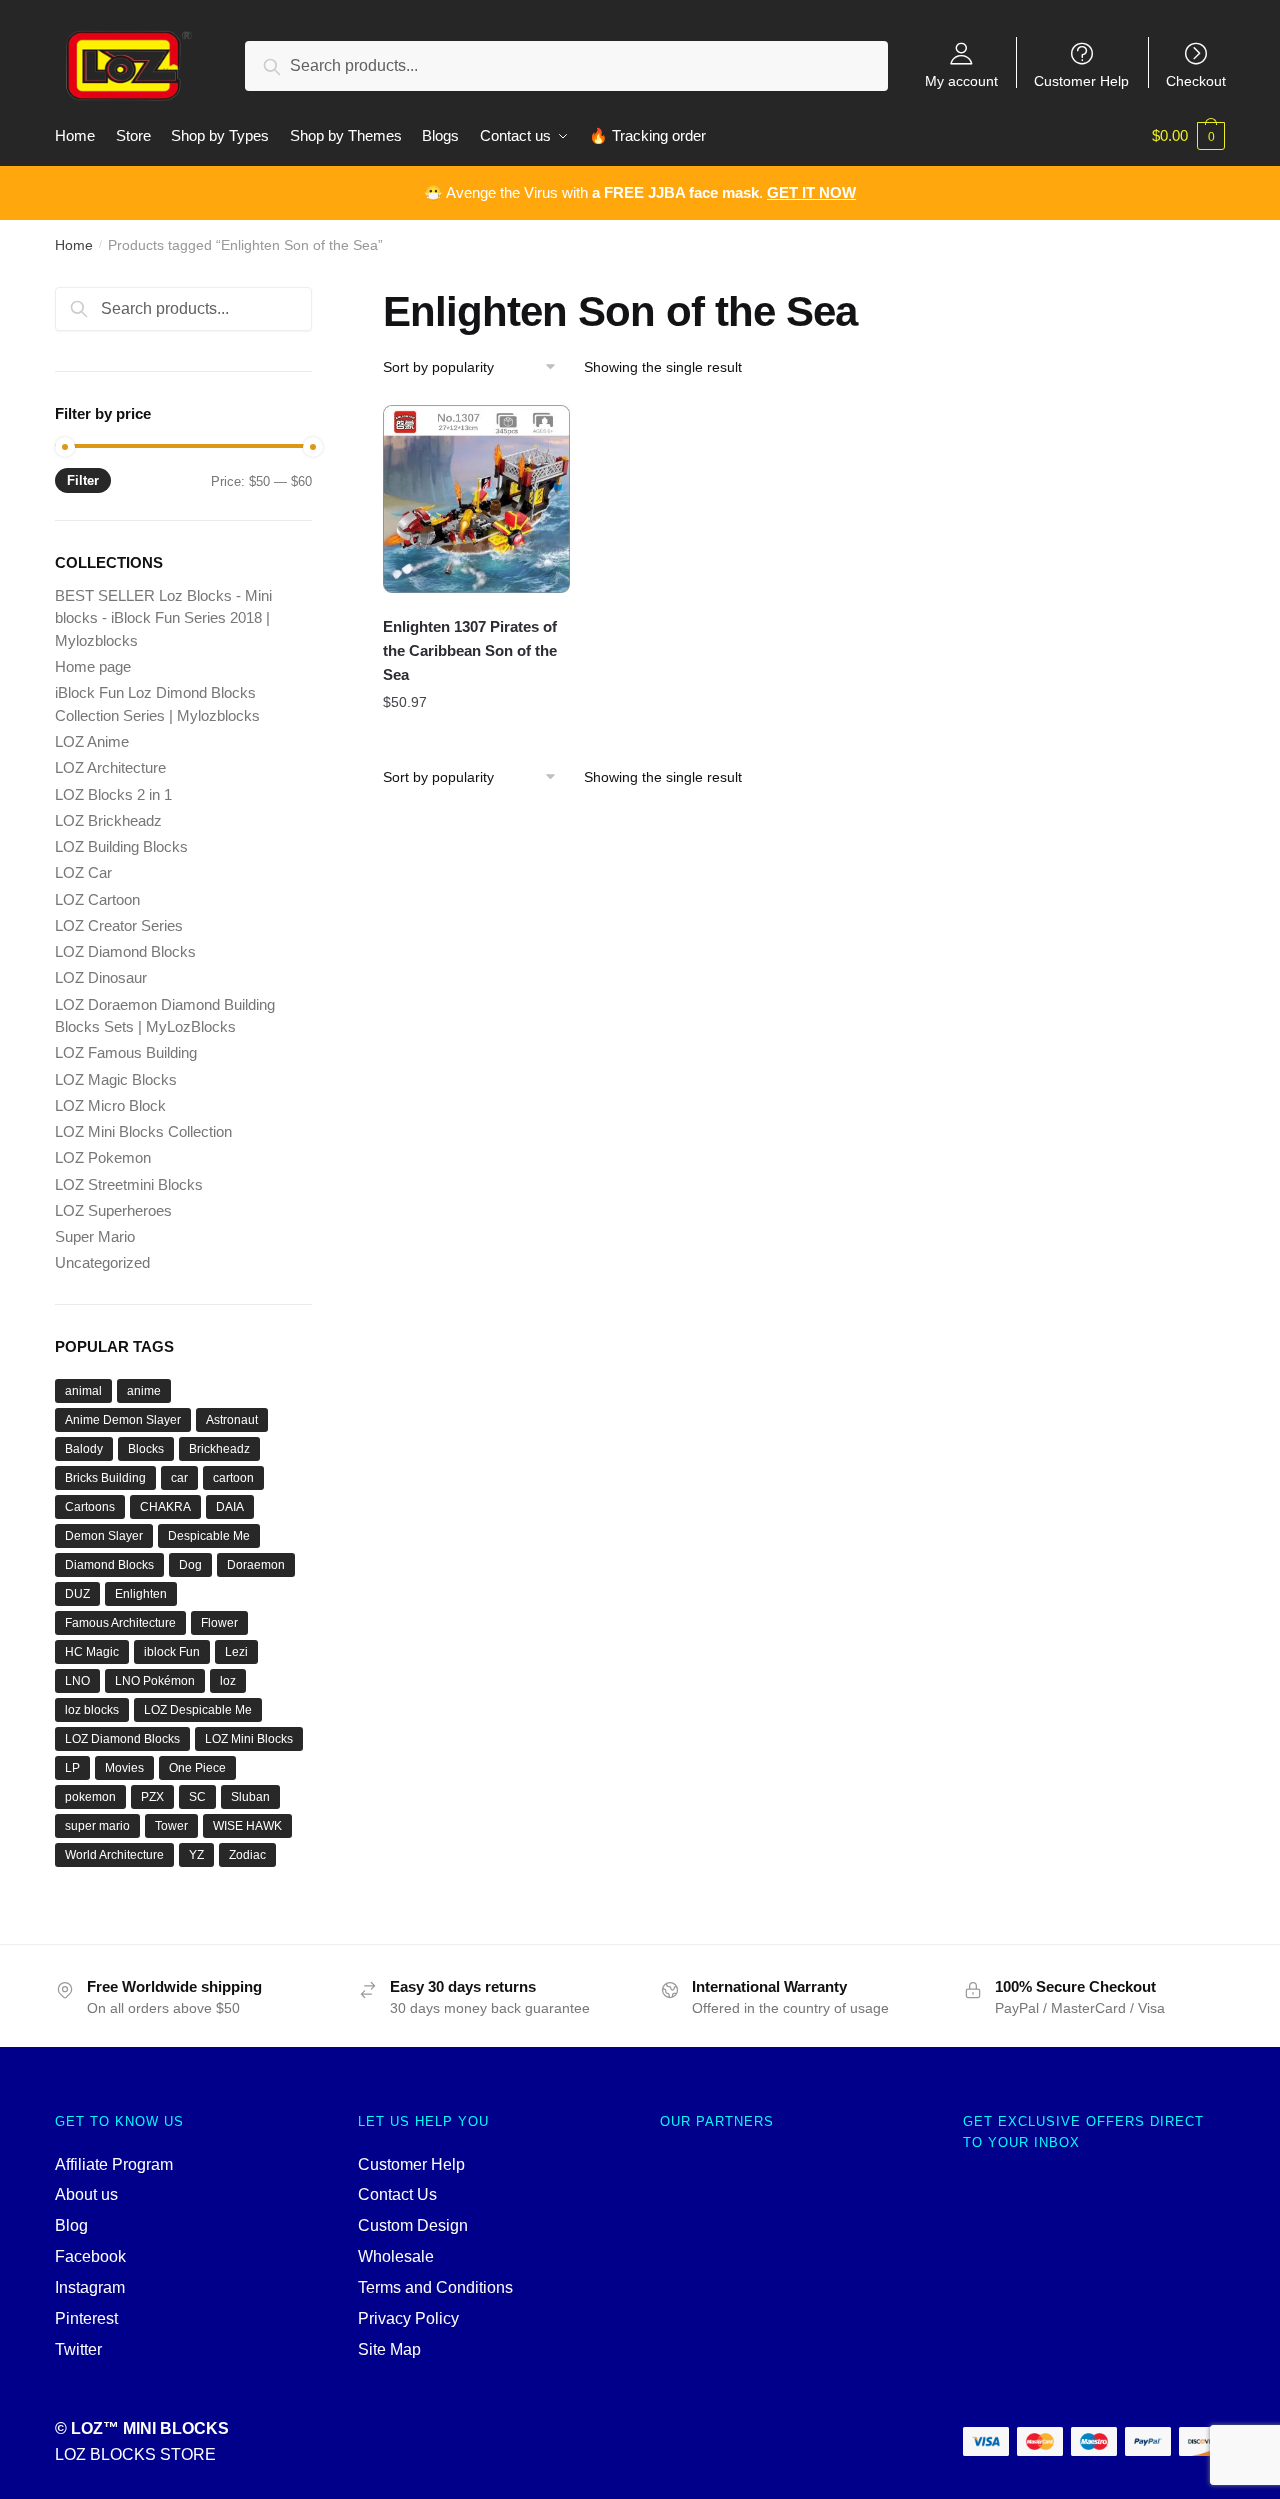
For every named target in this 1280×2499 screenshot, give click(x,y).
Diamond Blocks (109, 1565)
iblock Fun (172, 1652)
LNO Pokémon (155, 1681)
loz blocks (92, 1710)
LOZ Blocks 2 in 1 (113, 794)
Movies (124, 1768)
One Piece (197, 1768)
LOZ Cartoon (97, 899)
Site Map (389, 2349)
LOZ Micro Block (110, 1105)
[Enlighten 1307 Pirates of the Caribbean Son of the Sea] (477, 499)
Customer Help (1081, 80)
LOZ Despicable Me (198, 1710)
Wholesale (396, 2256)
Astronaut (232, 1420)
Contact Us (397, 2194)
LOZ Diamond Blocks (125, 951)
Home (74, 245)
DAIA (230, 1507)
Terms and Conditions (435, 2287)
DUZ (77, 1594)
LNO (77, 1681)
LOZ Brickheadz (108, 820)
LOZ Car (83, 872)
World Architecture (114, 1855)
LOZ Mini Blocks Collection (143, 1131)
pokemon (90, 1797)
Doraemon (256, 1565)
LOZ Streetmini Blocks (129, 1184)
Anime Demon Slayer (123, 1420)
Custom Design (413, 2225)
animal (83, 1391)
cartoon (233, 1478)
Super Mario (95, 1236)
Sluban (250, 1797)
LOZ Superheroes (113, 1210)
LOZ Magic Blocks (116, 1079)
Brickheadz (219, 1449)
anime (144, 1391)
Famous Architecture (120, 1623)
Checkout (1196, 80)
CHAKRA (165, 1507)
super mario (97, 1826)
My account (961, 80)
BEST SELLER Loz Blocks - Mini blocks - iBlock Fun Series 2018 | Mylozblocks (163, 618)
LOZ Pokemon (103, 1157)
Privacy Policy (408, 2318)
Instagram (90, 2287)
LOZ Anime (92, 741)
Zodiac (247, 1855)
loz (228, 1681)
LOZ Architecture (110, 767)
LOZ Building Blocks (121, 846)
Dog (190, 1565)
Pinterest (86, 2318)
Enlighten (141, 1594)
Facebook (90, 2256)
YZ (196, 1855)
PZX (152, 1797)
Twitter (78, 2349)
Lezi (236, 1652)
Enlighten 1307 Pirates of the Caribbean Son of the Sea (470, 651)
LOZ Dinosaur (101, 977)
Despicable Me (209, 1536)
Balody (84, 1449)
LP (72, 1768)
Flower (219, 1623)
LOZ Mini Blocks (249, 1739)
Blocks (146, 1449)
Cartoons (90, 1507)
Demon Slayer (104, 1536)
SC (197, 1797)
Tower (171, 1826)
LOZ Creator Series (119, 925)
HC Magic (92, 1652)
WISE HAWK (247, 1826)
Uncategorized (102, 1262)
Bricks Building (105, 1478)
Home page (93, 666)
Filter (83, 480)
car (179, 1478)
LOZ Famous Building (126, 1052)
